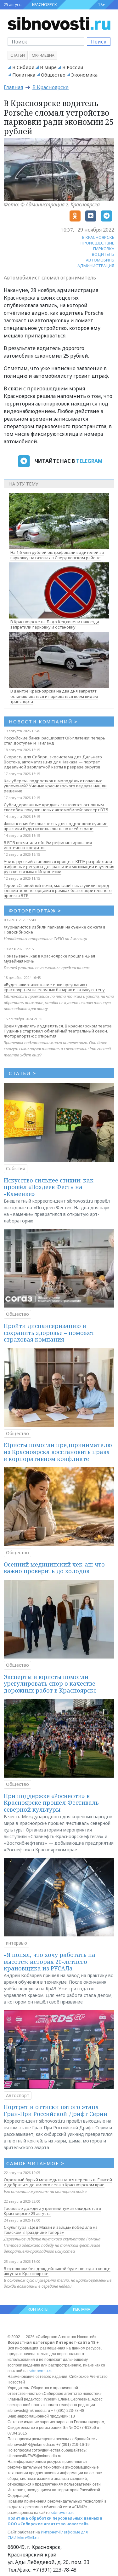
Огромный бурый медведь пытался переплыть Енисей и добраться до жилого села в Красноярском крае (58, 2182)
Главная (13, 87)
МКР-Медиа (43, 55)
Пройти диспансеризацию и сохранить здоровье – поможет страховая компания (49, 1333)
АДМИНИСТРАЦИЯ (96, 266)
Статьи (18, 55)
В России (73, 67)
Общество (53, 75)
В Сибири (23, 67)
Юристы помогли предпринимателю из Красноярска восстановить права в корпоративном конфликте (58, 1452)
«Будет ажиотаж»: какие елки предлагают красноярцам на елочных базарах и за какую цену (54, 987)
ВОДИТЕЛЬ (103, 254)
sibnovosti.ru (41, 2371)
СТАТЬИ (22, 1073)
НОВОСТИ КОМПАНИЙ (43, 722)
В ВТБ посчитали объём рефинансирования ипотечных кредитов (48, 845)
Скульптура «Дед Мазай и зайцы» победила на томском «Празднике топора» (51, 2230)
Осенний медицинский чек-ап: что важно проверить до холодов (54, 1568)
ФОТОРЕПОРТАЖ (35, 911)
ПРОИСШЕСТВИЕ (97, 243)
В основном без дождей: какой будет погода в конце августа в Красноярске (57, 2271)
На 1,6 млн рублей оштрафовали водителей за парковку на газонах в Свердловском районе (57, 555)
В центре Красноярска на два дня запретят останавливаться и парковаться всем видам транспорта (54, 696)
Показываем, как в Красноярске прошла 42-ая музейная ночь (49, 958)
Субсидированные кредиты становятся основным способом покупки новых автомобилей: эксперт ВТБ (56, 807)
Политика (24, 75)
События (16, 1168)
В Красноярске (51, 87)
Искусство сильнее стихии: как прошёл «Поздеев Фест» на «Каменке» (49, 1187)
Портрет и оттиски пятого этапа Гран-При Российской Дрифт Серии (56, 2110)
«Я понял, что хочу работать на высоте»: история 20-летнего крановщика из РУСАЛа (50, 1961)
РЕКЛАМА (82, 2309)
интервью (17, 1943)
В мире (48, 67)
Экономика (84, 75)
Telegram (89, 461)
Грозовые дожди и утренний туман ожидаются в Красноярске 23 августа (52, 2211)
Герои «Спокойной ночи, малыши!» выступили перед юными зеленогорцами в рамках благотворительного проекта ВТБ (58, 890)
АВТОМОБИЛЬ (100, 260)
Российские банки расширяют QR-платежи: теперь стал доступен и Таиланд (54, 740)
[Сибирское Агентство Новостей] (59, 23)
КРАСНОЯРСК (44, 5)
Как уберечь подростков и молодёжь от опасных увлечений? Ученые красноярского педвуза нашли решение (55, 786)
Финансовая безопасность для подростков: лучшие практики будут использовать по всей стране (56, 826)
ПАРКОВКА (104, 249)
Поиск (99, 42)
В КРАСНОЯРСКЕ (98, 237)
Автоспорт (18, 2095)
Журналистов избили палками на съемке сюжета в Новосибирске (55, 929)
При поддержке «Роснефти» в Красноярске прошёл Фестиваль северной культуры (51, 1803)
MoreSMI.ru (28, 2538)
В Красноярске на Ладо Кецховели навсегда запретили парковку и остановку (55, 624)
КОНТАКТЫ (38, 2309)
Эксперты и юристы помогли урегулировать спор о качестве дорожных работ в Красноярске (50, 1684)
